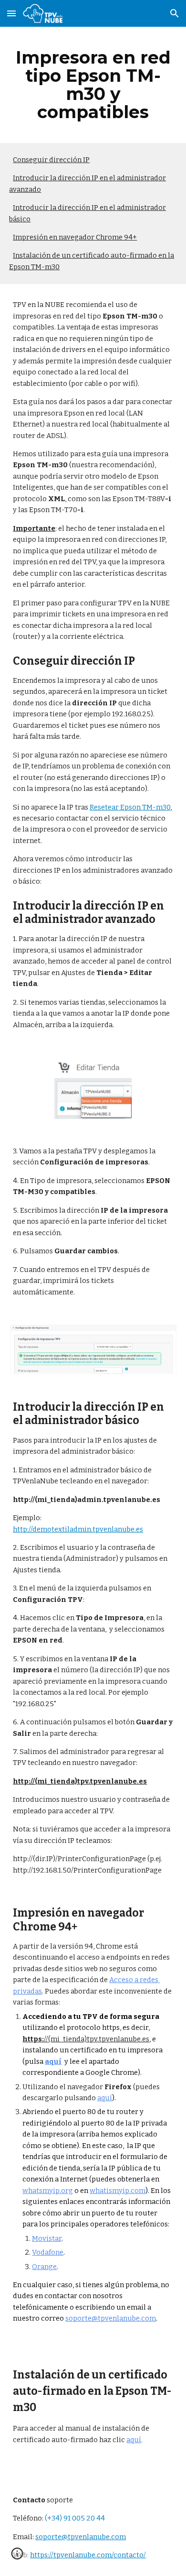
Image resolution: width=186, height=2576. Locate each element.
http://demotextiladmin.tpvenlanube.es (78, 1529)
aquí (105, 2098)
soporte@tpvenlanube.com (111, 2318)
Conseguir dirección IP (51, 160)
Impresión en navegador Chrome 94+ (75, 237)
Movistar (47, 2238)
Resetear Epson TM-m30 (130, 807)
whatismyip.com (118, 2191)
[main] (93, 85)
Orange (44, 2267)
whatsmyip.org (48, 2191)
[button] (11, 13)
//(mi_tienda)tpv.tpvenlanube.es (97, 2039)
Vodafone (48, 2252)
